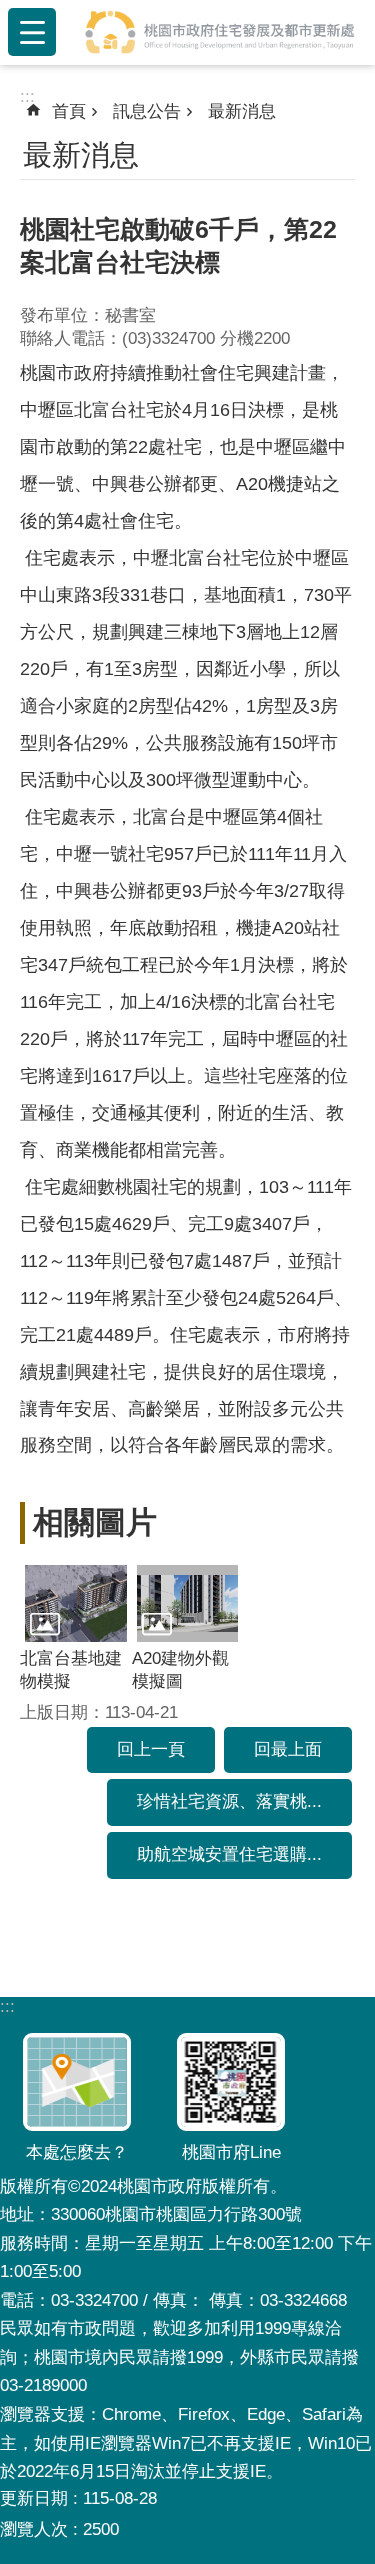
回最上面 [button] (288, 1749)
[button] (76, 1603)
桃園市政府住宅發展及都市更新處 (219, 32)
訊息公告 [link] (147, 111)
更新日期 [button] (34, 2498)
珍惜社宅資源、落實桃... (229, 1801)
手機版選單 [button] (32, 32)
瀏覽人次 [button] (34, 2529)
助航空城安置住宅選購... (229, 1854)
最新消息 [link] (242, 111)
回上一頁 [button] (151, 1749)
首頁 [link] (69, 111)
